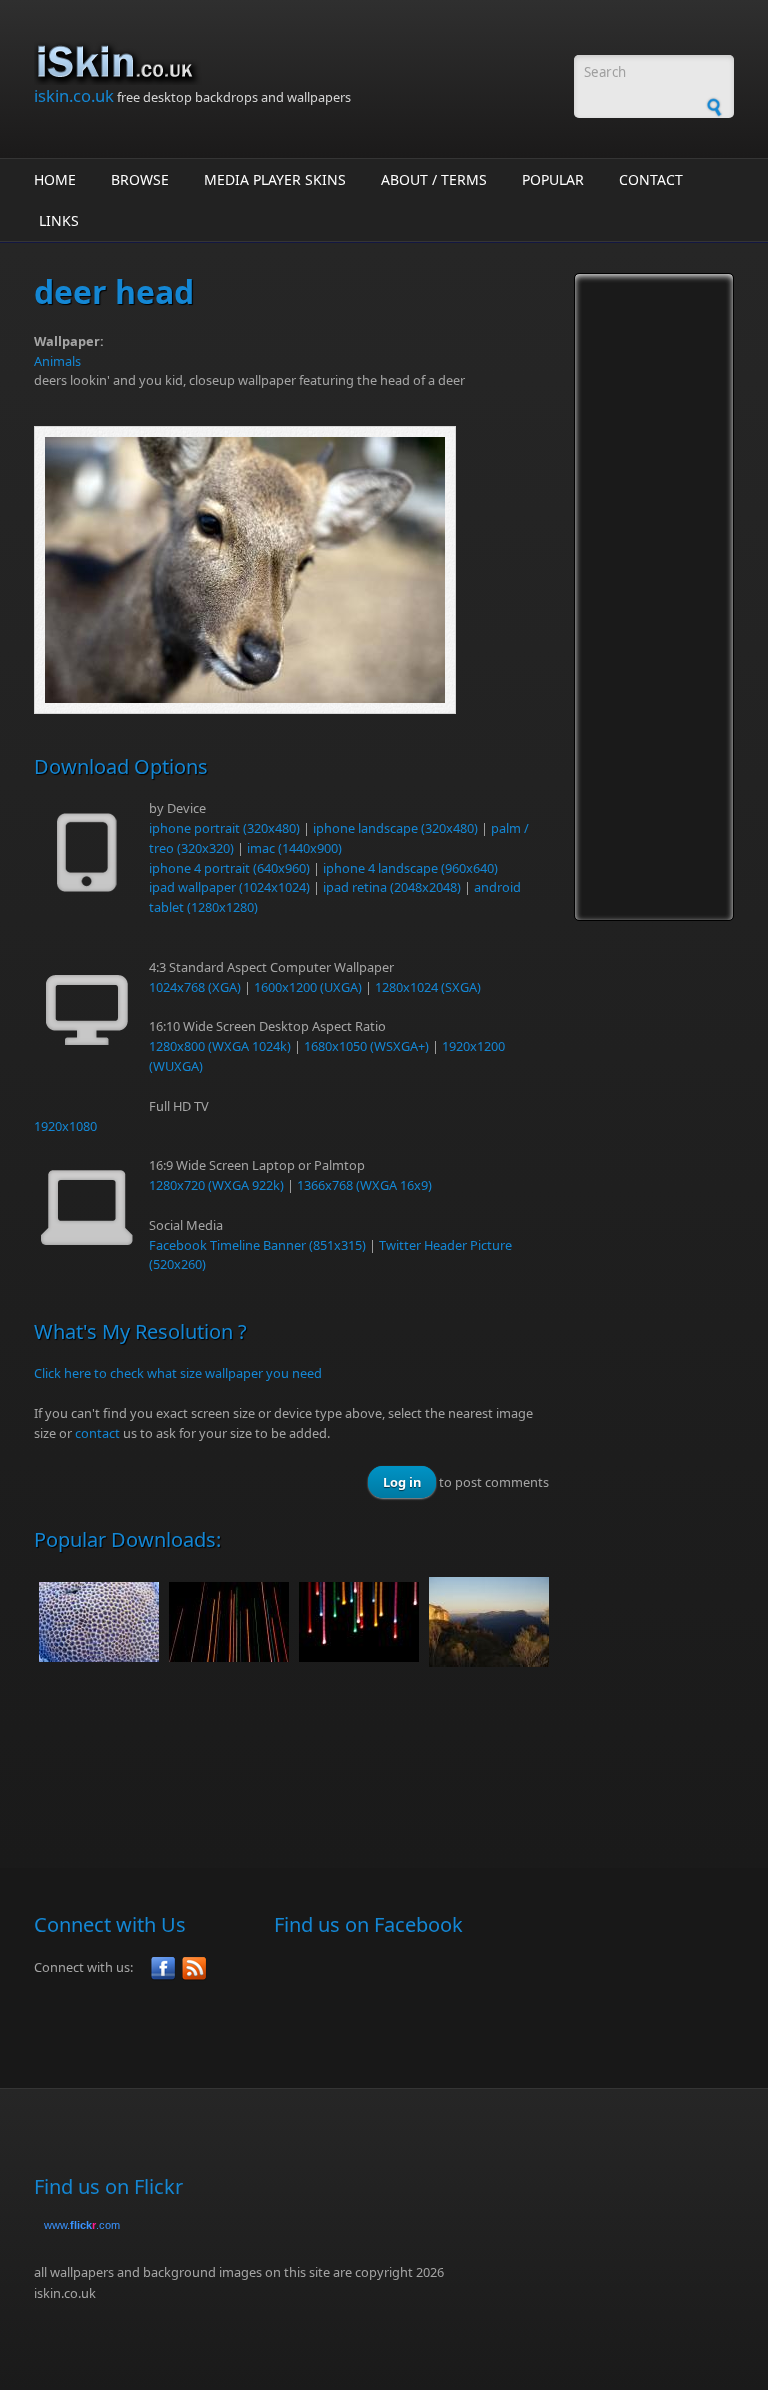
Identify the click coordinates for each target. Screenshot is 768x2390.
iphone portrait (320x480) (224, 828)
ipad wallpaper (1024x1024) (229, 887)
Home (55, 179)
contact (97, 1433)
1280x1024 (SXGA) (428, 987)
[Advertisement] (398, 1757)
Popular (553, 179)
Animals (57, 361)
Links (59, 220)
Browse (140, 179)
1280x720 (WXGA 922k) (216, 1185)
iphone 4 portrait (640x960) (229, 868)
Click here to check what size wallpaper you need (178, 1373)
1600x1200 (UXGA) (308, 987)
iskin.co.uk (74, 95)
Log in (402, 1482)
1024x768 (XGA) (195, 987)
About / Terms (434, 179)
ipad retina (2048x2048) (392, 887)
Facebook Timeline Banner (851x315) (257, 1245)
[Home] (294, 62)
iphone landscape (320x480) (395, 828)
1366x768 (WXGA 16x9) (364, 1185)
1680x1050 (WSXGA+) (366, 1046)
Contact (651, 179)
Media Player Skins (275, 179)
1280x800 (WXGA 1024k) (220, 1046)
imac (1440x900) (294, 848)
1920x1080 (65, 1126)
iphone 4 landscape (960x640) (410, 868)
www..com (82, 2225)
